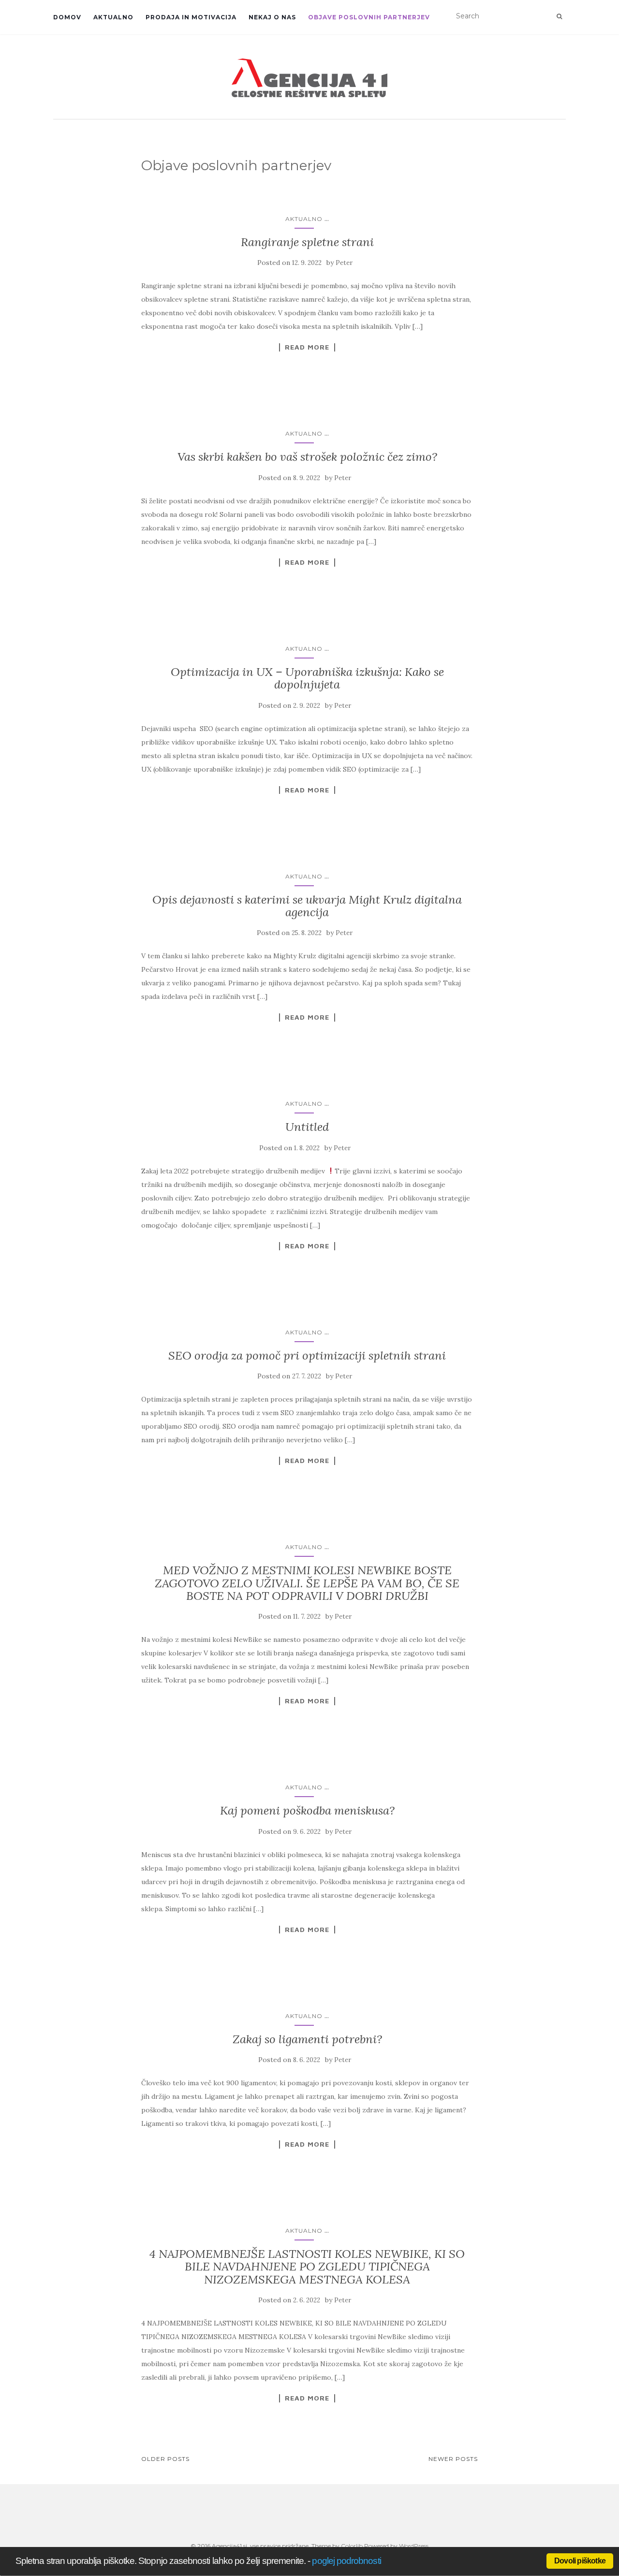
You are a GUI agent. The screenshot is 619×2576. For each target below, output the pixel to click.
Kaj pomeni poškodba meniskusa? (307, 1810)
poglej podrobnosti (346, 2561)
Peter (344, 263)
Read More (307, 347)
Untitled (307, 1127)
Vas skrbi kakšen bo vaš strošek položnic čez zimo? (307, 457)
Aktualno (113, 17)
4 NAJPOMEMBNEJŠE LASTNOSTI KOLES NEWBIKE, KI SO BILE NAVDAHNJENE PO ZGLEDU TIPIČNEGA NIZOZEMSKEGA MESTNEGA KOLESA (307, 2267)
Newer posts (453, 2459)
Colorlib (352, 2546)
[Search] (559, 16)
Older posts (165, 2459)
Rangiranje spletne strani (307, 242)
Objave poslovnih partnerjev (369, 17)
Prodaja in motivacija (191, 17)
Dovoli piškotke (580, 2561)
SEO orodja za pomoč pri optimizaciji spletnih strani (307, 1355)
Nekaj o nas (272, 17)
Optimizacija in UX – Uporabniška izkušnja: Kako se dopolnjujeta (307, 678)
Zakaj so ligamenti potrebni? (307, 2039)
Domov (67, 17)
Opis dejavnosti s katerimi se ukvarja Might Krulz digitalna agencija (307, 906)
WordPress (414, 2546)
